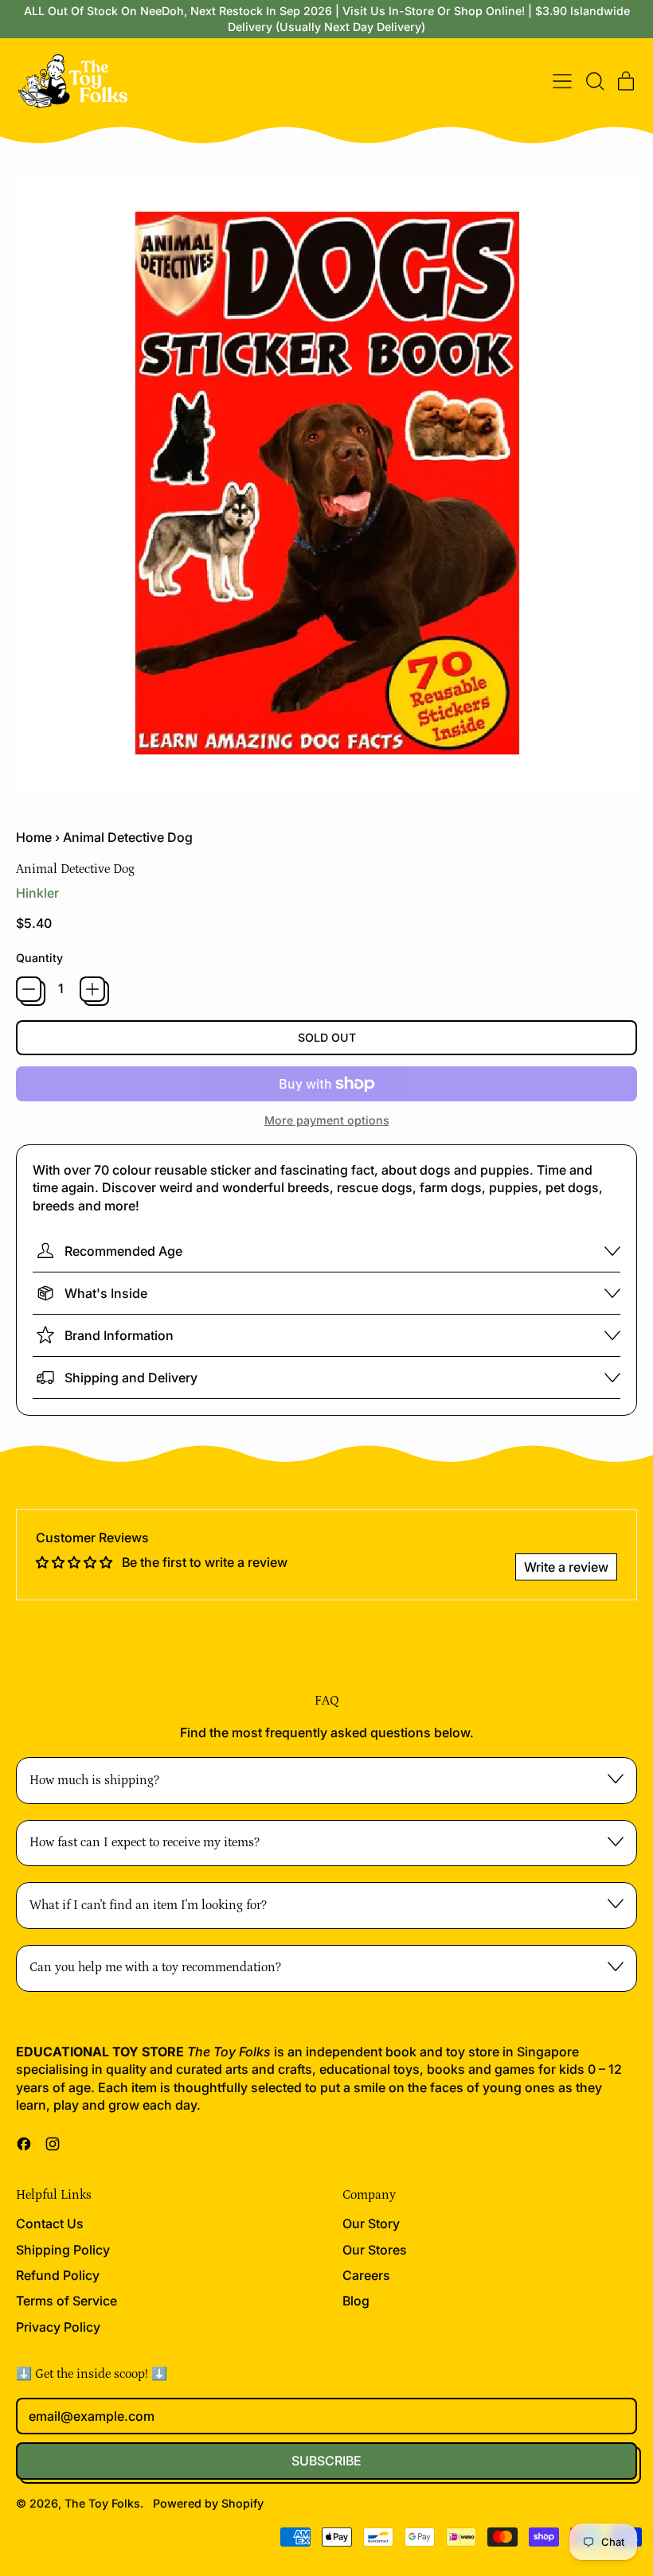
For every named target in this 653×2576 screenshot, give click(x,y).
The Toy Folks (102, 2503)
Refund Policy (58, 2275)
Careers (366, 2275)
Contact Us (50, 2223)
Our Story (371, 2223)
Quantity (39, 958)
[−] (29, 989)
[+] (92, 989)
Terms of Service (66, 2301)
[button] (594, 81)
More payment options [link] (327, 1120)
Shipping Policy (63, 2250)
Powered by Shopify (208, 2503)
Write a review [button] (566, 1567)
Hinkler (37, 893)
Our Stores (375, 2250)
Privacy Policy (58, 2327)
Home (34, 837)
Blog (356, 2301)
